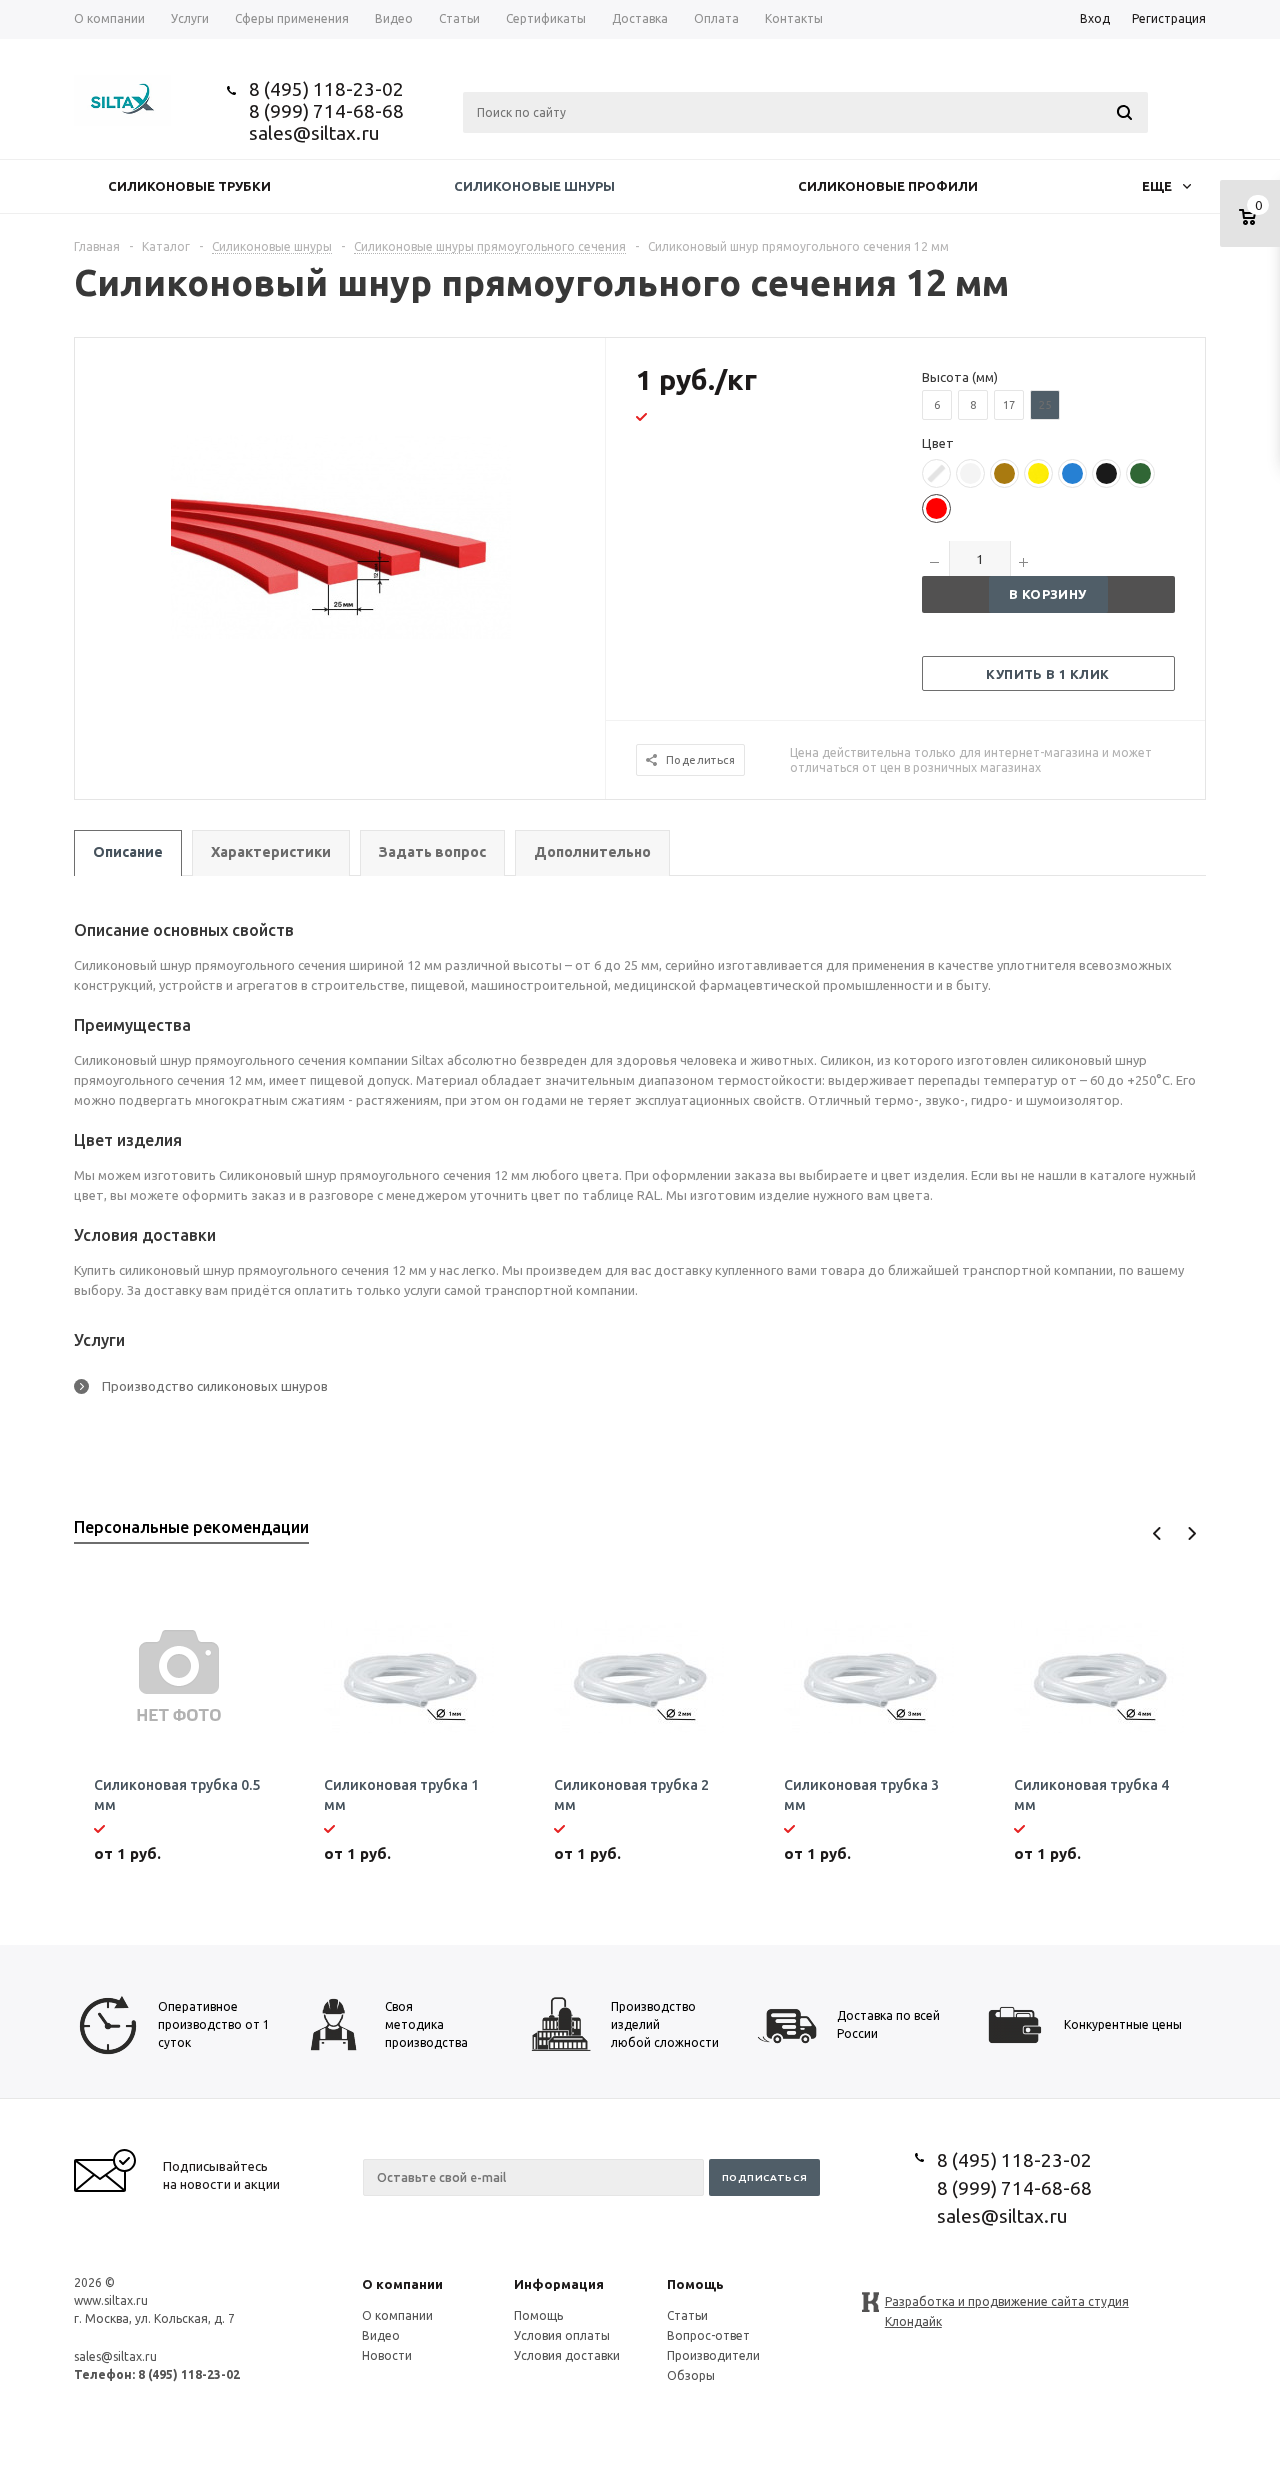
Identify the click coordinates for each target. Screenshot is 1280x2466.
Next (1191, 1533)
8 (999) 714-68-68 (326, 111)
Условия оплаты (562, 2335)
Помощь (695, 2284)
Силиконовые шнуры (534, 186)
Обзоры (691, 2375)
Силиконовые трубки (189, 186)
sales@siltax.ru (314, 133)
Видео (381, 2335)
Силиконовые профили (888, 186)
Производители (713, 2355)
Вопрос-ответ (708, 2335)
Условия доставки (567, 2355)
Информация (559, 2284)
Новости (387, 2355)
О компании (402, 2284)
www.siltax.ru (111, 2300)
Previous (1157, 1533)
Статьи (687, 2315)
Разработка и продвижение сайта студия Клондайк (1007, 2303)
